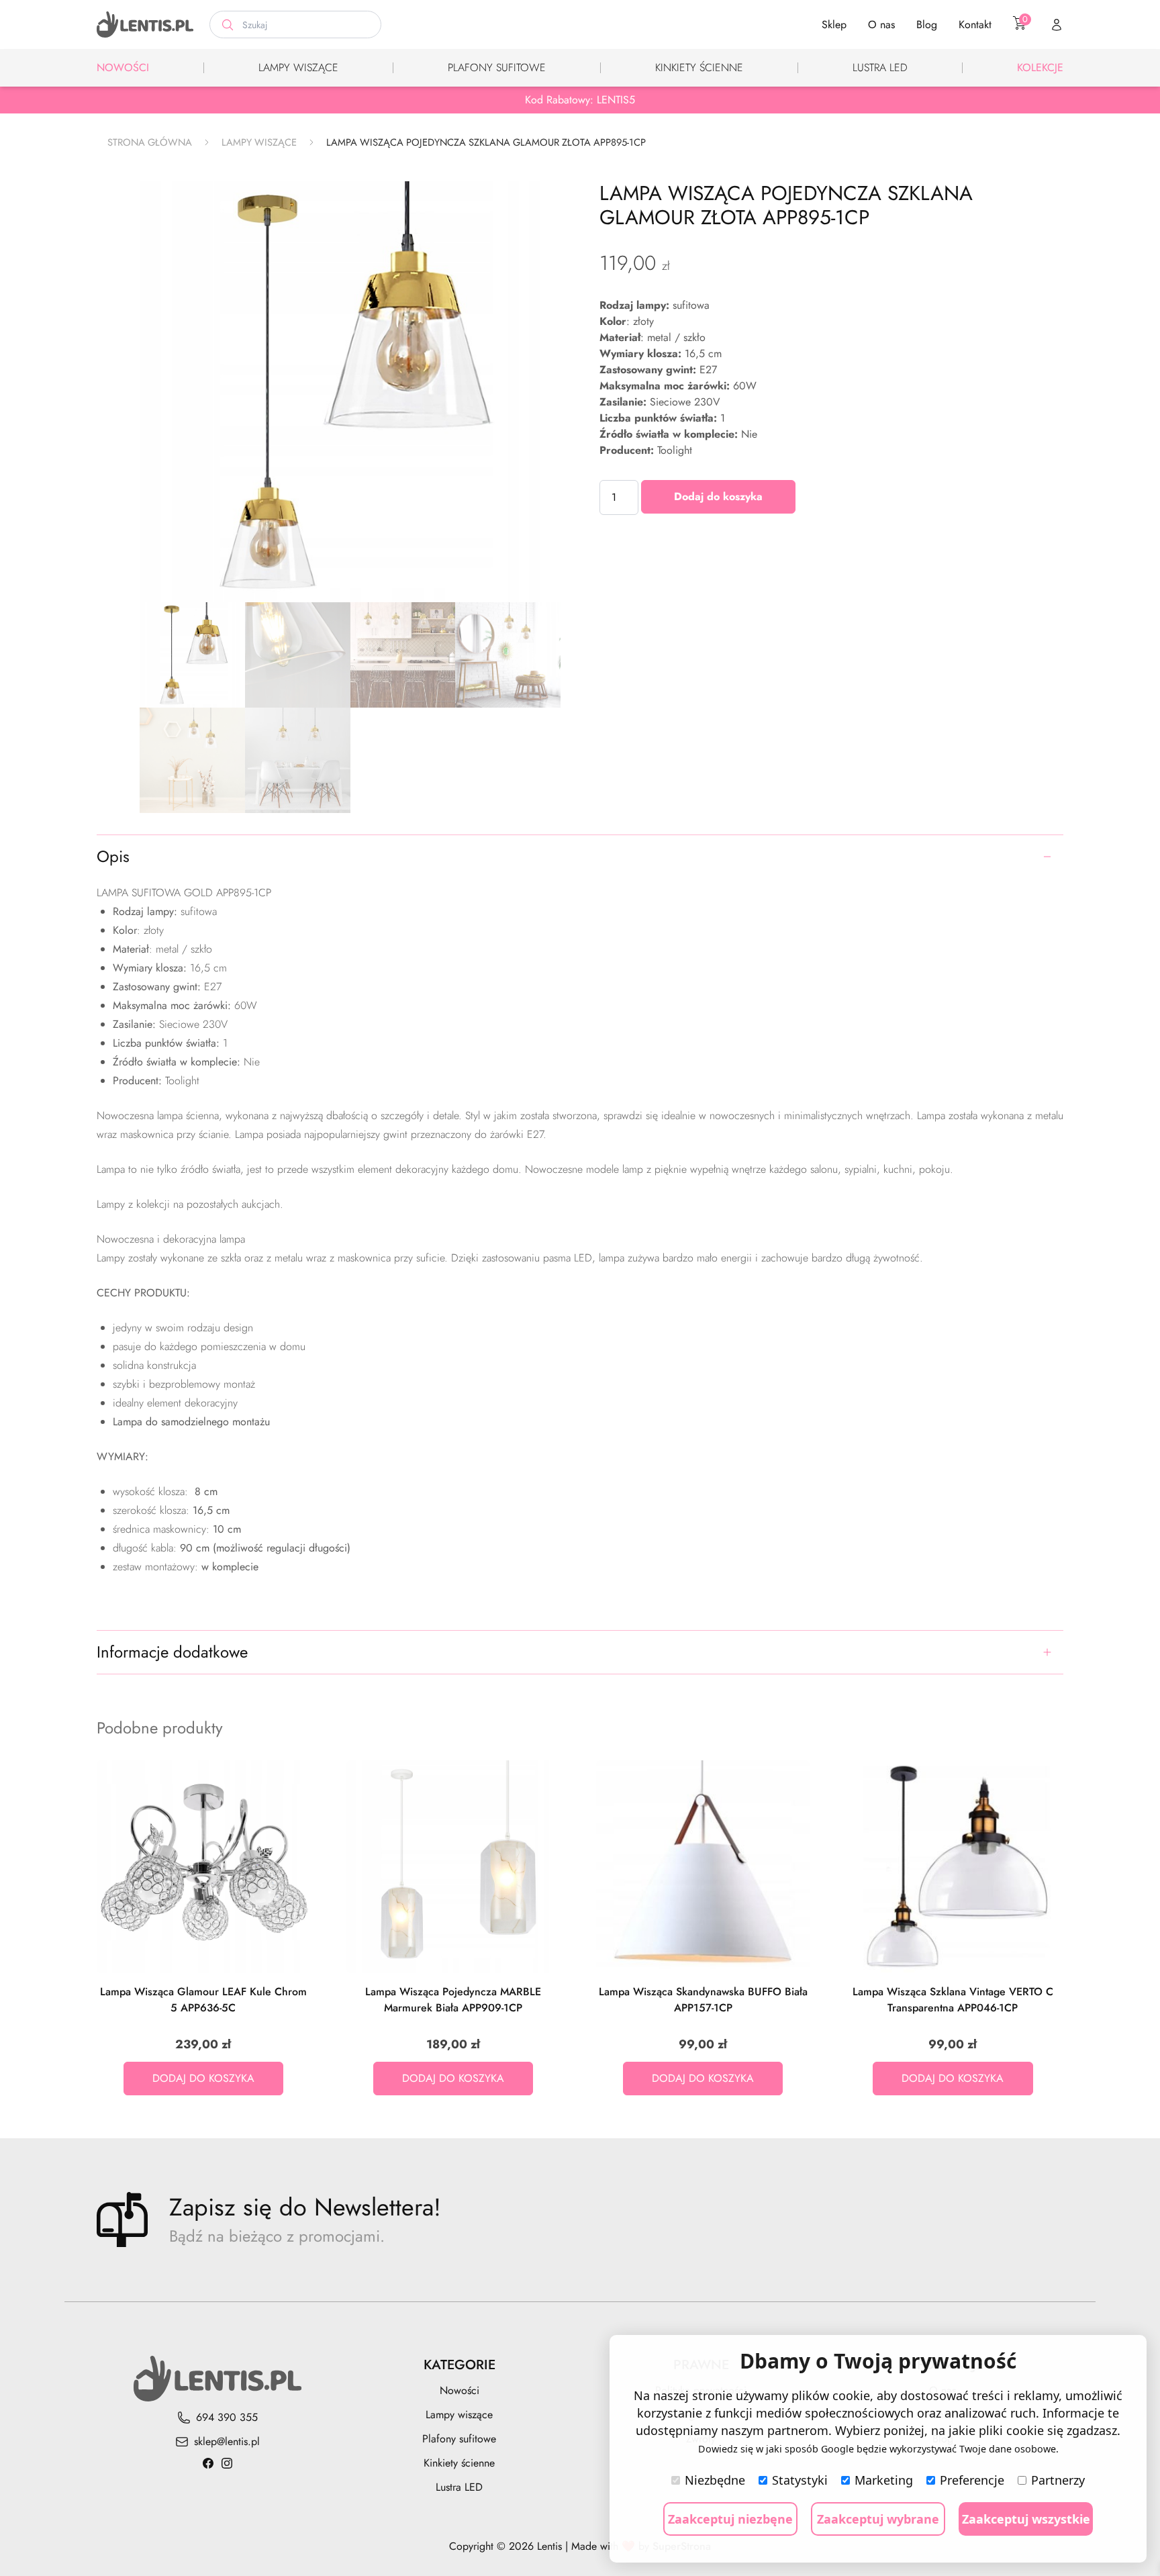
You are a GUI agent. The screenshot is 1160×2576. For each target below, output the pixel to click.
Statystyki (800, 2480)
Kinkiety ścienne (699, 67)
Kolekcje (1040, 67)
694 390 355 (227, 2417)
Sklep (834, 25)
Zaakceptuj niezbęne (730, 2519)
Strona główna (150, 142)
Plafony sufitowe (497, 67)
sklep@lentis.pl (227, 2441)
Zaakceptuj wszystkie (1026, 2519)
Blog (927, 25)
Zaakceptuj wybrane (878, 2519)
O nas (881, 25)
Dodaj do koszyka (718, 496)
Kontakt (975, 25)
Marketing (884, 2480)
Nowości (123, 67)
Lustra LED (880, 67)
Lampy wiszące (298, 67)
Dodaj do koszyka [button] (203, 2078)
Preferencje (972, 2480)
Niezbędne (715, 2480)
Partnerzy (1058, 2480)
